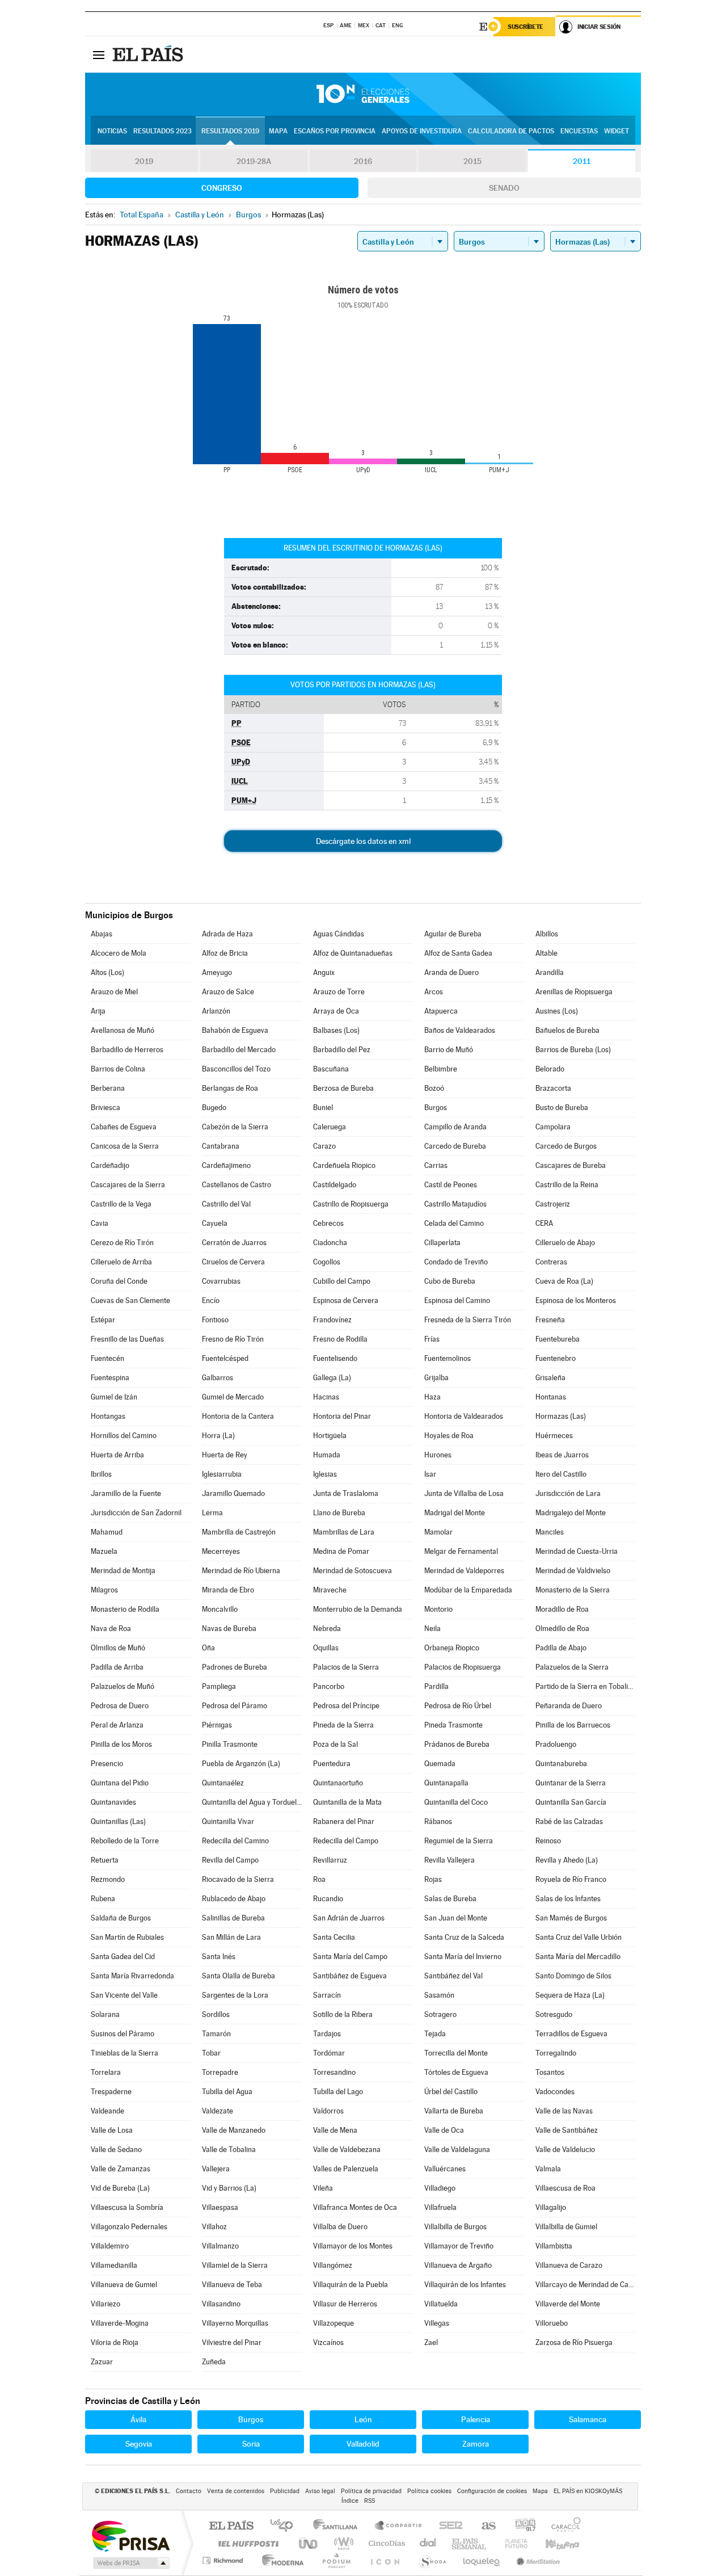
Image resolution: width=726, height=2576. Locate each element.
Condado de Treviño (456, 1262)
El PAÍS (231, 2526)
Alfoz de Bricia (225, 953)
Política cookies (429, 2491)
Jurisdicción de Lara (568, 1493)
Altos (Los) (107, 972)
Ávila (138, 2419)
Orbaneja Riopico (452, 1648)
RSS (370, 2501)
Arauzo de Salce (228, 992)
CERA (544, 1223)
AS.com (484, 2526)
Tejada (435, 2034)
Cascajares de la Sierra (128, 1185)
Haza (432, 1397)
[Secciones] (99, 54)
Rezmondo (108, 1879)
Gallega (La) (332, 1378)
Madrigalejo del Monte (571, 1513)
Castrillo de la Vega (121, 1204)
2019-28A (254, 161)
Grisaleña (550, 1378)
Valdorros (328, 2111)
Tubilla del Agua (227, 2092)
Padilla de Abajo (561, 1648)
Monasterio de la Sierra (573, 1590)
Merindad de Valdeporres (464, 1571)
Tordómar (329, 2053)
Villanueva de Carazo (569, 2265)
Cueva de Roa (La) (564, 1281)
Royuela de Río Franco (571, 1879)
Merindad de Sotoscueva (353, 1571)
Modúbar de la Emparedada (468, 1590)
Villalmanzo (220, 2246)
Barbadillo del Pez (342, 1050)
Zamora (476, 2444)
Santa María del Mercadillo (578, 1957)
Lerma (212, 1513)
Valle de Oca (444, 2130)
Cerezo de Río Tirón (122, 1243)
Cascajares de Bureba (571, 1165)
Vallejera (216, 2169)
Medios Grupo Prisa (130, 2563)
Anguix (324, 972)
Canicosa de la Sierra (125, 1146)
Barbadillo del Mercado (239, 1050)
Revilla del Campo (230, 1860)
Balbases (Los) (336, 1030)
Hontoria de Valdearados (464, 1416)
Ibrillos (101, 1474)
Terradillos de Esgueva (571, 2034)
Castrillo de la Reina (567, 1185)
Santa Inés (219, 1957)
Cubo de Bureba (450, 1281)
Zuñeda (214, 2362)
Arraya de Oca (336, 1011)
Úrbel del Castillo (451, 2092)
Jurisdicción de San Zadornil (136, 1513)
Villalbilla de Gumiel (566, 2227)
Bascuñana (331, 1069)
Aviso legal (320, 2491)
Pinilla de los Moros (121, 1744)
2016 (363, 161)
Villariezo (105, 2304)
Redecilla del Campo (346, 1841)
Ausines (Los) (557, 1011)
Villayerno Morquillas (235, 2323)
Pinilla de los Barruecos (573, 1725)
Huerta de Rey (225, 1455)
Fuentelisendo (335, 1358)
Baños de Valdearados (460, 1030)
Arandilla (550, 972)
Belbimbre (441, 1069)
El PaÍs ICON (385, 2560)
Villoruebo (552, 2323)
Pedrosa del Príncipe (346, 1706)
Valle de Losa (112, 2130)
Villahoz (214, 2227)
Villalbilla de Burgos (455, 2227)
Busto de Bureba (562, 1108)
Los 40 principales (286, 2526)
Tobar (211, 2053)
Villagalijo (551, 2207)
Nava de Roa (111, 1629)
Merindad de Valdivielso (573, 1571)
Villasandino (221, 2304)
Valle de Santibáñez (567, 2130)
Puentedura (332, 1764)
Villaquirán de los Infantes (465, 2285)
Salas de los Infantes (568, 1899)
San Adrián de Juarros (349, 1918)
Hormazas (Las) (561, 1416)
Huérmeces (554, 1436)
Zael (431, 2342)
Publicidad (285, 2491)
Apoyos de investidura (422, 131)
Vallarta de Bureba (454, 2111)
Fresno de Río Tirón (233, 1339)
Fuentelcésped (225, 1358)
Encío (211, 1300)
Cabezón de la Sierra (235, 1127)
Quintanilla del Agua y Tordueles (252, 1802)
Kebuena (552, 2543)
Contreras (551, 1262)
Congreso (222, 188)
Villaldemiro (110, 2246)
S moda (432, 2560)
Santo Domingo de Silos (573, 1976)
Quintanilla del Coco (456, 1802)
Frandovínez (332, 1320)
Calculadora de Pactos (511, 131)
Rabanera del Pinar (344, 1821)
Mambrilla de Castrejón (239, 1532)
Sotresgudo (554, 2014)
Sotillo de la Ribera (343, 2014)
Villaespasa (220, 2207)
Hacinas (326, 1397)
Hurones (438, 1455)
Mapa (278, 131)
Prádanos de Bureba (457, 1744)
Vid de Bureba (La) (120, 2188)
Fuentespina (110, 1378)
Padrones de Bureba (235, 1667)
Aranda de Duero (451, 972)
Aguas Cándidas (339, 934)
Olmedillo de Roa (562, 1629)
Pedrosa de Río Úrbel (458, 1706)
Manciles (550, 1532)
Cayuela (215, 1223)
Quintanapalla (446, 1783)
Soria (251, 2444)
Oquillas (326, 1648)
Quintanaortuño (338, 1783)
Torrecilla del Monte (456, 2053)
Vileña (323, 2188)
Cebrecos (328, 1223)
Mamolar (438, 1532)
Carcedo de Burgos (566, 1146)
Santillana (339, 2526)
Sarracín (327, 1995)
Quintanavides (113, 1802)
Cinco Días (385, 2543)
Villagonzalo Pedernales (129, 2227)
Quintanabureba (561, 1764)
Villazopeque (334, 2323)
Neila (432, 1629)
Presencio (107, 1764)
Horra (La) (218, 1436)
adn (521, 2526)
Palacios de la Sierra (346, 1667)
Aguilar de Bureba (453, 934)
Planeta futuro (512, 2543)
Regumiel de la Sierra (459, 1841)
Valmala (548, 2169)
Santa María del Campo (350, 1957)
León (363, 2419)
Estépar (103, 1320)
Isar (430, 1474)
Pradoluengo (556, 1744)
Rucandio (328, 1899)
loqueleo (482, 2560)
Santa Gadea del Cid (123, 1957)
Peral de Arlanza (117, 1725)
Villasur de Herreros (345, 2304)
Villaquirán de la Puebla (351, 2285)
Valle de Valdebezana (347, 2150)
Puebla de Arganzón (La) (241, 1764)
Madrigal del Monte (455, 1513)
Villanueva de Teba (232, 2285)
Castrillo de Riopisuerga (351, 1204)
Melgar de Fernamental (461, 1551)
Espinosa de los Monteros (576, 1300)
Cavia (100, 1223)
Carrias (436, 1165)
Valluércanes (445, 2169)
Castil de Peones (451, 1185)
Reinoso (548, 1841)
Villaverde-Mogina (120, 2323)
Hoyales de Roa (449, 1436)
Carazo (324, 1146)
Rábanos (438, 1821)
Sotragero (440, 2014)
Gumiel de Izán (114, 1397)
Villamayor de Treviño (459, 2246)
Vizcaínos (328, 2342)
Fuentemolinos (448, 1358)
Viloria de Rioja (115, 2342)
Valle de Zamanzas (121, 2169)
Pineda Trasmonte (453, 1725)
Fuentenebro (556, 1358)
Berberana (108, 1088)
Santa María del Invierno (463, 1957)
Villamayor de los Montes (353, 2246)
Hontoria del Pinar (342, 1416)
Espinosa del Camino (457, 1300)
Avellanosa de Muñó (123, 1030)
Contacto (189, 2491)
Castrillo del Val (226, 1204)
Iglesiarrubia (222, 1474)
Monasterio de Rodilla (125, 1609)
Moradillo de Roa (562, 1609)
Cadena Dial (428, 2543)
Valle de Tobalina (229, 2150)
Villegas (437, 2323)
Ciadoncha (330, 1243)
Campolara (553, 1127)
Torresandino (334, 2072)
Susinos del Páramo (123, 2034)
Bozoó (434, 1088)
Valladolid (363, 2444)
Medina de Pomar (341, 1551)
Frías (432, 1339)
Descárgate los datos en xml (363, 841)
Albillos (547, 934)
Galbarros (218, 1378)
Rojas (433, 1879)
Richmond (224, 2560)
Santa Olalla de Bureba (239, 1976)
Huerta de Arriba (117, 1455)
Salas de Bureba (450, 1899)
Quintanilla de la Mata (347, 1802)
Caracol (563, 2526)
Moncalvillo (220, 1609)
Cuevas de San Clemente (130, 1300)
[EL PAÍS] (149, 54)
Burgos (436, 1108)
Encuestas (579, 131)
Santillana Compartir (399, 2526)
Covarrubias (221, 1281)
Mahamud (107, 1532)
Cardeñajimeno (226, 1165)
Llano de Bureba (339, 1513)
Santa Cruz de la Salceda (464, 1937)
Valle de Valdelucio (565, 2150)
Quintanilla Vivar (228, 1821)
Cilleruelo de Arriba (121, 1262)
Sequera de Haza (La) (570, 1995)
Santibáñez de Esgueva (350, 1976)
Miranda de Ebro (228, 1590)
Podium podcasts (336, 2560)
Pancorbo (329, 1686)
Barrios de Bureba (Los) (573, 1050)
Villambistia (554, 2246)
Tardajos (327, 2034)
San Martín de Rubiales (127, 1937)
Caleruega (330, 1127)
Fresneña (550, 1320)
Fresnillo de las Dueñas (127, 1339)
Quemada (440, 1764)
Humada (327, 1455)
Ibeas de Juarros (562, 1455)
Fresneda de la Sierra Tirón (468, 1320)
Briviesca (105, 1108)
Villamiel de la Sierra (235, 2265)
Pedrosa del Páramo (235, 1706)
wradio (342, 2543)
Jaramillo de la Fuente (126, 1493)
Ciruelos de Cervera (233, 1262)
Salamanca (588, 2419)
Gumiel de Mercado (233, 1397)
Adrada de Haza (227, 934)
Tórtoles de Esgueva (456, 2072)
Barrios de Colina (118, 1069)
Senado (504, 188)
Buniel (323, 1108)
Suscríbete (525, 27)
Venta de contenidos (236, 2491)
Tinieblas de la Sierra (124, 2053)
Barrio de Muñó (449, 1050)
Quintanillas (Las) (118, 1821)
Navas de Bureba (229, 1629)
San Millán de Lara (231, 1937)
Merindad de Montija (123, 1571)
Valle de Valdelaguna (457, 2150)
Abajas (102, 934)
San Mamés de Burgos (571, 1918)
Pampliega (219, 1686)
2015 (472, 161)
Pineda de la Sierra (343, 1725)
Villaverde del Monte (568, 2304)
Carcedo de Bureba (455, 1146)
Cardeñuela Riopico (344, 1165)
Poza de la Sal (335, 1744)
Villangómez (333, 2265)
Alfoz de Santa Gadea (458, 953)
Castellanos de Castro (237, 1185)
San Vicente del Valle (124, 1995)
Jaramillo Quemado (233, 1493)
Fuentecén (107, 1358)
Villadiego (440, 2188)
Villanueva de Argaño (458, 2265)
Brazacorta (553, 1088)
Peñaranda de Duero (569, 1706)
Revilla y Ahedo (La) (567, 1860)
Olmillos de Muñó (118, 1648)
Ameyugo (217, 972)
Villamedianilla (114, 2265)
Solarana (105, 2014)
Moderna (280, 2560)
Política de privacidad (371, 2491)
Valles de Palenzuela (346, 2169)
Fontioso (215, 1320)
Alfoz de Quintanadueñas (353, 953)
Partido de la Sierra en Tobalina (585, 1686)
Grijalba (436, 1378)
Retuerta (105, 1860)
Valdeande (107, 2111)
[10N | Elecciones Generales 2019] (363, 94)
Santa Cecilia (334, 1937)
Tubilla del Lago (338, 2092)
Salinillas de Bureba (233, 1918)
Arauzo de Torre (339, 992)
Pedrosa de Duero (120, 1706)
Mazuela (104, 1551)
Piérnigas (217, 1725)
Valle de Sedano (116, 2150)
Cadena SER (448, 2526)
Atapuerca (441, 1011)
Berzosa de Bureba (343, 1088)
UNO (309, 2543)
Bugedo (214, 1108)
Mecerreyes (221, 1551)
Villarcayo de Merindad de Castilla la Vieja (585, 2285)
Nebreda (327, 1629)
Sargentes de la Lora (235, 1995)
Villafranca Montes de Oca (355, 2207)
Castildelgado (335, 1185)
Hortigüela (330, 1436)
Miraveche (330, 1590)
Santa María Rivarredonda (132, 1976)
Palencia (476, 2419)
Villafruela (440, 2207)
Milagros (104, 1590)
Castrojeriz (553, 1204)
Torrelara (106, 2072)
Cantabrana (221, 1146)
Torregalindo (556, 2053)
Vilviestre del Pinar (232, 2342)
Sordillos (216, 2014)
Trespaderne (111, 2092)
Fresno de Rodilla (340, 1339)
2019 (144, 161)
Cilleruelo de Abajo (565, 1243)
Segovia (139, 2444)
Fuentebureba (558, 1339)
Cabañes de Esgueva (124, 1127)
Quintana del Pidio (120, 1783)
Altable (546, 953)
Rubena (103, 1899)
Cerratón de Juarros (234, 1243)
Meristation (537, 2560)
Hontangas (108, 1416)
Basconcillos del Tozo (236, 1069)
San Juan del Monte (456, 1918)
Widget (617, 131)
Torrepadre (220, 2072)
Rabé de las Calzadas (569, 1821)
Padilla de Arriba (117, 1667)
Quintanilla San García (571, 1802)
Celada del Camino (454, 1223)
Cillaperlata (442, 1243)
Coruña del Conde (119, 1281)
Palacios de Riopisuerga (463, 1667)
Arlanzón (216, 1011)
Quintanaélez (223, 1783)
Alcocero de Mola (119, 953)
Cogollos (327, 1262)
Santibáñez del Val (453, 1976)
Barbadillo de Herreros (127, 1050)
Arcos (434, 992)
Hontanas (551, 1397)
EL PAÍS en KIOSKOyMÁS (588, 2491)
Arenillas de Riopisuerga (574, 992)
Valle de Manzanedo (234, 2130)
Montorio (438, 1609)
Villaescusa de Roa (565, 2188)
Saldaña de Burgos (121, 1918)
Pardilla (436, 1686)
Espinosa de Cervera (346, 1300)
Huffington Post (246, 2543)
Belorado (550, 1069)
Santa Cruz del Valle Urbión (579, 1937)
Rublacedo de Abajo (234, 1899)
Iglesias (325, 1474)
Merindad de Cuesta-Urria (577, 1551)
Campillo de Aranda (455, 1127)
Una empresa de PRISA (130, 2535)
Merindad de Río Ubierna (241, 1571)
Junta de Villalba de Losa (464, 1493)
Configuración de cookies (492, 2491)
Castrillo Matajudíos (455, 1204)
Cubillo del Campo (342, 1281)
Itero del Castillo (561, 1474)
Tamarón (216, 2034)
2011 (582, 161)
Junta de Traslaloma (346, 1493)
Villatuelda (441, 2304)
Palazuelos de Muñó (123, 1686)
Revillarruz (330, 1860)
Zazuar (102, 2362)
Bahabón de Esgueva (235, 1030)
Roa (319, 1879)
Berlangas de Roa (230, 1088)
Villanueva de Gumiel (124, 2285)
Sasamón (439, 1995)
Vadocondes (555, 2092)
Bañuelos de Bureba (567, 1030)
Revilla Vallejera (449, 1860)
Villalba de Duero (340, 2227)
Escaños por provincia (335, 131)
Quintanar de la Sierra (571, 1783)
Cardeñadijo (110, 1165)
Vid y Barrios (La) (229, 2188)
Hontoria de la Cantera (238, 1416)
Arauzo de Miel (114, 992)
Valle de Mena (335, 2130)
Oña (208, 1648)
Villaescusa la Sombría (127, 2207)
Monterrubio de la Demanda (358, 1609)
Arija (98, 1011)
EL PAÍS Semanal (470, 2543)
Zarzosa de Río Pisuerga (574, 2342)
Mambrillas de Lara (344, 1532)
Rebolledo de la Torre (125, 1841)
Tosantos (550, 2072)
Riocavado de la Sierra (238, 1879)
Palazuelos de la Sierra (572, 1667)
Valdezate (218, 2111)
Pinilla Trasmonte (230, 1744)
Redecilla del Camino (235, 1841)
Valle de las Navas (564, 2111)
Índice (350, 2501)
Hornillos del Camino (124, 1436)
